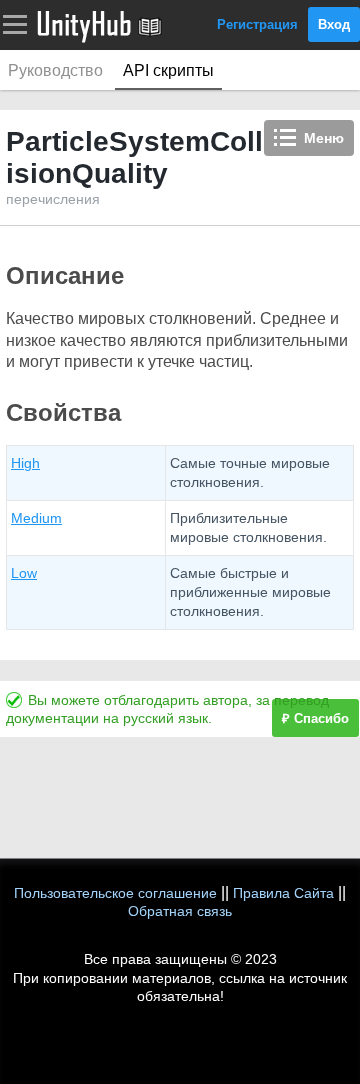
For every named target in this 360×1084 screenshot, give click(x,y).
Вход (334, 24)
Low (24, 573)
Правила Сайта (283, 893)
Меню (324, 138)
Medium (36, 518)
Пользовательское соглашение (115, 893)
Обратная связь (180, 911)
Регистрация (257, 24)
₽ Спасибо (315, 718)
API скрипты (168, 70)
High (25, 463)
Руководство (55, 70)
